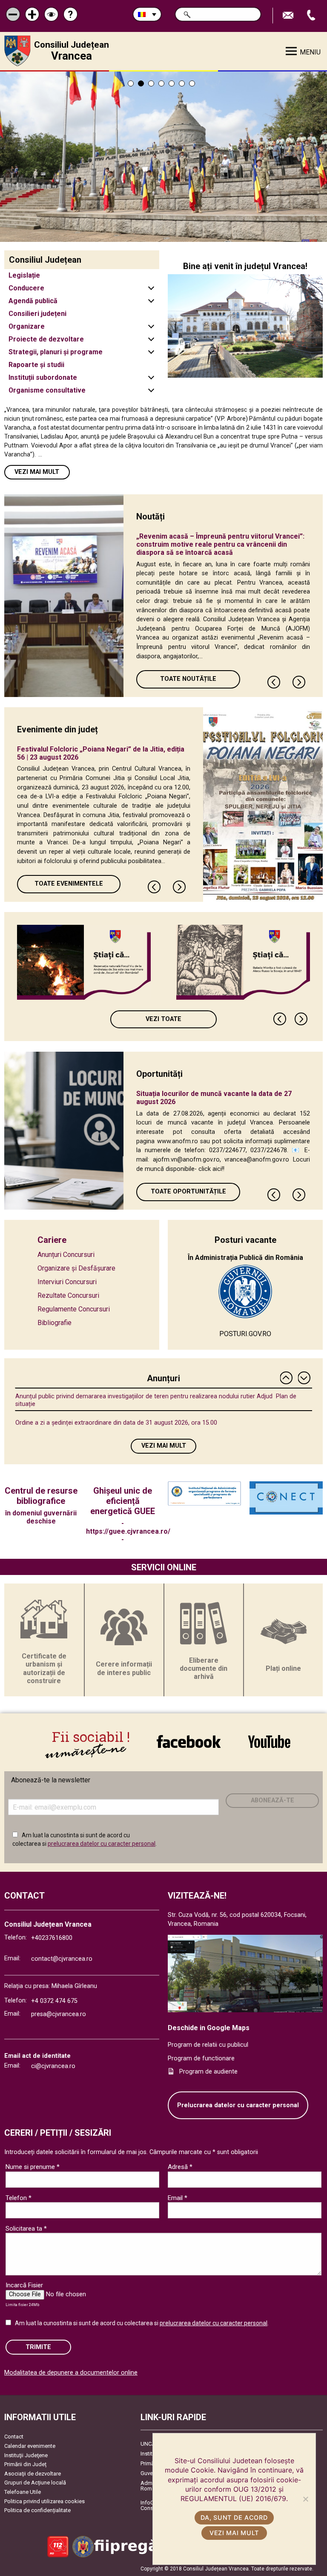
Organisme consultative (47, 390)
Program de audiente (208, 2072)
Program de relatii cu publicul (208, 2045)
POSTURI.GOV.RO (245, 1334)
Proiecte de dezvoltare (46, 339)
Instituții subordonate (43, 377)
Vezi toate (163, 1019)
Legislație (24, 275)
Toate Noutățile (188, 679)
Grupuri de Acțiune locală (35, 2483)
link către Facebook (189, 1741)
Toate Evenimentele (69, 884)
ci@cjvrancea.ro (53, 2066)
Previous (274, 682)
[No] (305, 2499)
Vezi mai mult (37, 472)
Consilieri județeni (37, 314)
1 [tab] (131, 83)
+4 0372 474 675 (54, 2001)
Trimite (38, 2347)
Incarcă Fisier (24, 2285)
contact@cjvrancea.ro (62, 1959)
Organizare (27, 326)
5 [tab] (172, 83)
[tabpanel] (163, 157)
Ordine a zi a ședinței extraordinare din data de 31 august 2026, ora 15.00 (116, 1423)
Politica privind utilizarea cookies (44, 2501)
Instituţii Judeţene (26, 2455)
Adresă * (180, 2167)
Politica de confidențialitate (37, 2510)
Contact (14, 2437)
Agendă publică (33, 301)
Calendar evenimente (30, 2446)
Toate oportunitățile (188, 1192)
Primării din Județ (25, 2464)
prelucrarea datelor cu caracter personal (102, 1844)
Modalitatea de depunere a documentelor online (71, 2373)
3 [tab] (151, 83)
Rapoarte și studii (36, 365)
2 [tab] (141, 83)
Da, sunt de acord (234, 2517)
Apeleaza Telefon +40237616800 (312, 16)
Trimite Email (289, 16)
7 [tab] (192, 83)
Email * (178, 2198)
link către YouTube (269, 1741)
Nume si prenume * (33, 2167)
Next (299, 682)
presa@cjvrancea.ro (59, 2014)
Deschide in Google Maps (209, 2028)
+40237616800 (52, 1938)
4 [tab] (161, 83)
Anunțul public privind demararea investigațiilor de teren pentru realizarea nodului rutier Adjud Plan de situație (156, 1400)
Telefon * (19, 2198)
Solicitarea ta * (26, 2229)
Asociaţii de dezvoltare (33, 2474)
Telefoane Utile (23, 2492)
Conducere (26, 288)
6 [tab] (182, 83)
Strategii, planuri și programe (56, 352)
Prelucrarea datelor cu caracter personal (238, 2105)
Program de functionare (201, 2058)
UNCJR (149, 2444)
